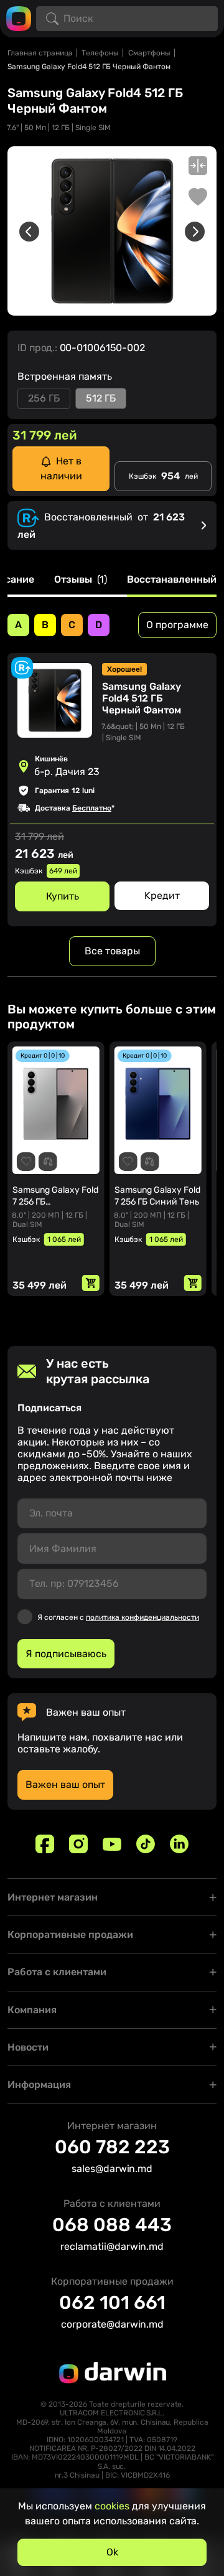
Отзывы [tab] (81, 580)
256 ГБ (44, 398)
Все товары (112, 951)
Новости (28, 2047)
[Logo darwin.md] (19, 18)
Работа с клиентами (57, 1972)
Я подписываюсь (66, 1654)
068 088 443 (112, 2225)
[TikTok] (146, 1844)
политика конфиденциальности (142, 1617)
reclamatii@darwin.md (112, 2246)
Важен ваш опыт (65, 1784)
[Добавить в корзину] (91, 1283)
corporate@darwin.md (112, 2324)
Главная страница (40, 53)
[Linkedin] (179, 1844)
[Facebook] (45, 1844)
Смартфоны (149, 53)
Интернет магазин (53, 1897)
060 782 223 (112, 2147)
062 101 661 (112, 2303)
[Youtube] (112, 1844)
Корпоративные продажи (70, 1934)
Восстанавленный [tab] (172, 580)
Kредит (162, 895)
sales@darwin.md (112, 2169)
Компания (32, 2010)
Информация (39, 2085)
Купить (63, 896)
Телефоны (100, 53)
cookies (112, 2506)
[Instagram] (78, 1844)
